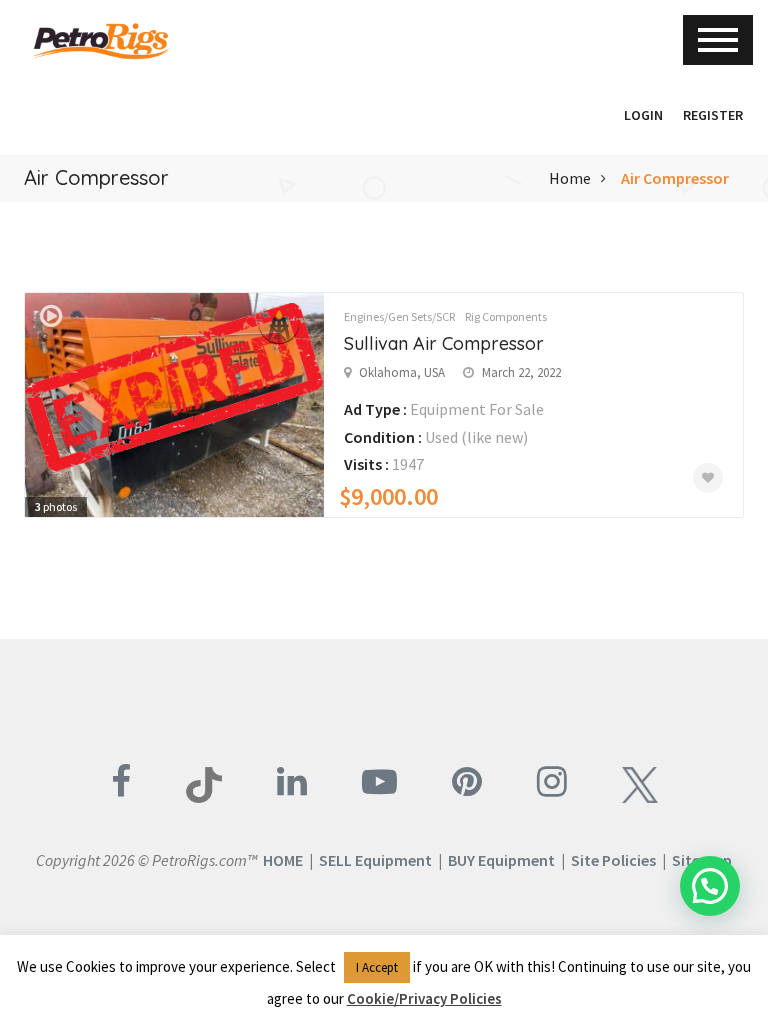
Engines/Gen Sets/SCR (399, 316)
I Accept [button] (377, 967)
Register (713, 115)
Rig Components (506, 316)
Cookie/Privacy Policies (424, 998)
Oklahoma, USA (402, 372)
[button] (604, 115)
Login (643, 115)
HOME (283, 860)
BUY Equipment (501, 860)
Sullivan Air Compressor (444, 343)
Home (570, 178)
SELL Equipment (375, 860)
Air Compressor (675, 178)
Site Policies (613, 860)
